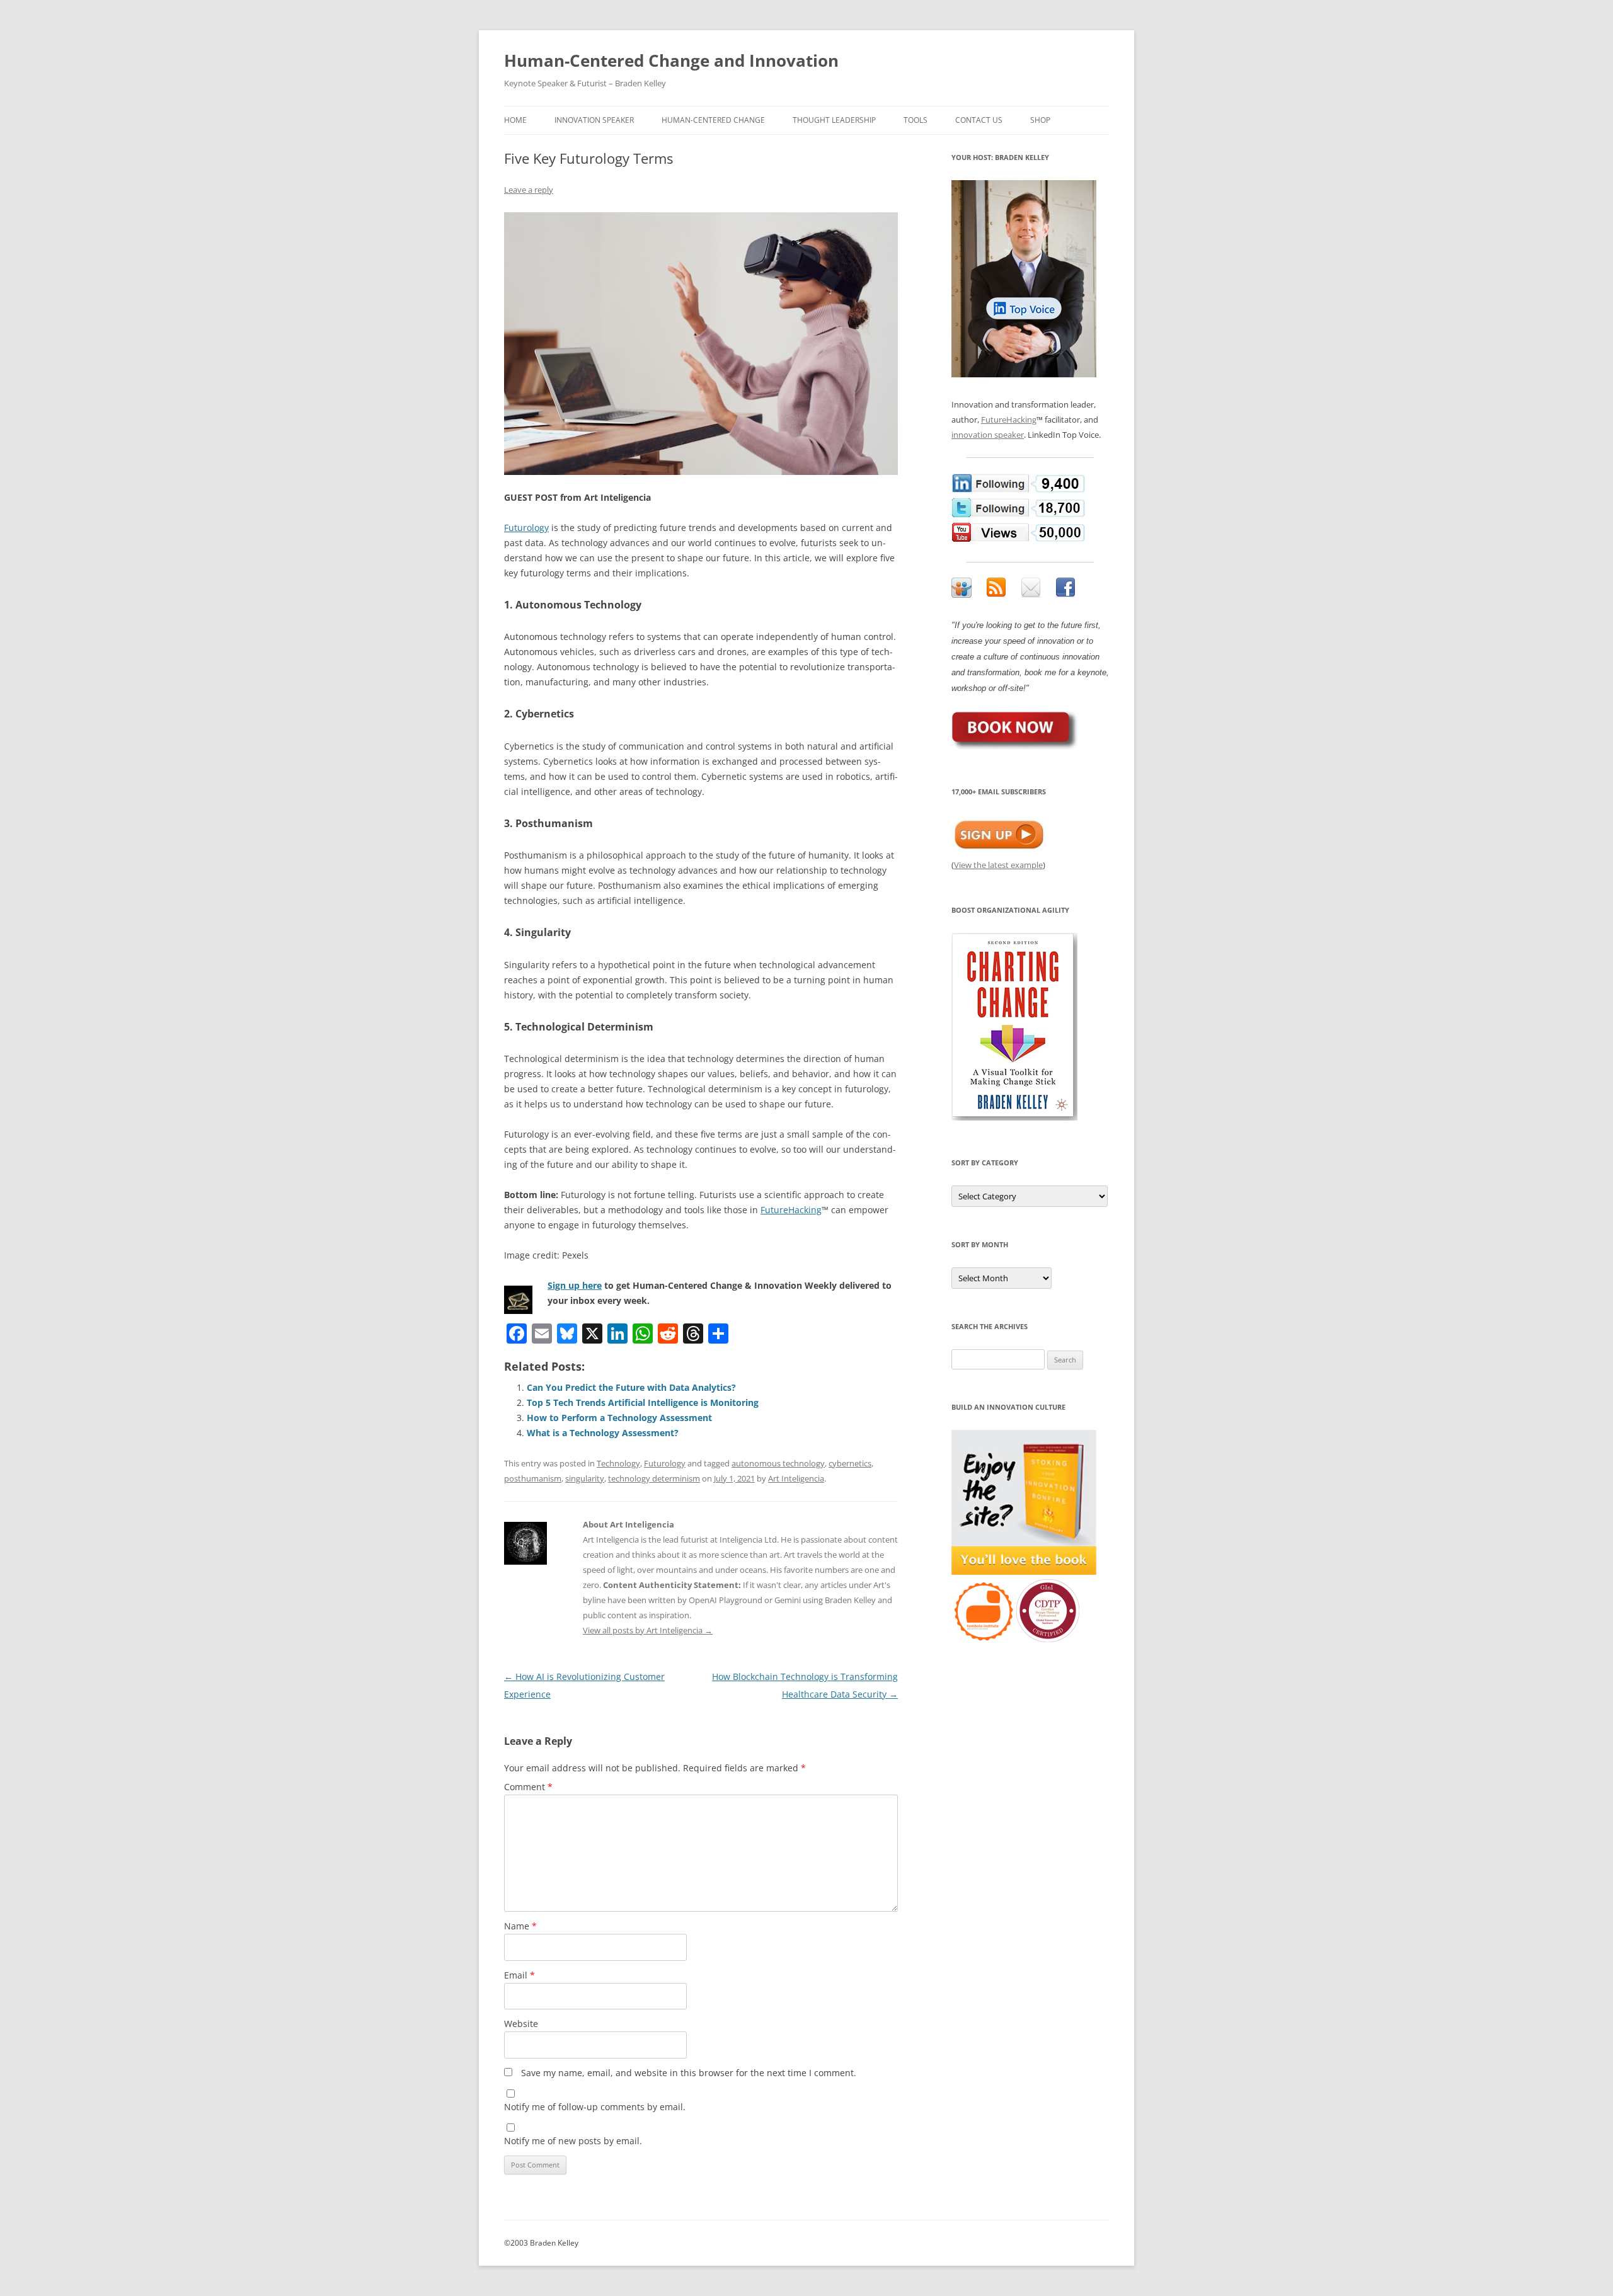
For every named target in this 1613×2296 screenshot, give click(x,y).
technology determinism (654, 1478)
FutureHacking (791, 1210)
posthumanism (533, 1478)
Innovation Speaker (594, 120)
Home (515, 120)
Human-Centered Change (713, 120)
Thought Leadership (834, 120)
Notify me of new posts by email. (573, 2141)
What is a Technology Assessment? (603, 1433)
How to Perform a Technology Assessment (619, 1418)
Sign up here (575, 1285)
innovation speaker (988, 435)
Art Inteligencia (796, 1478)
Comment (528, 1787)
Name (520, 1926)
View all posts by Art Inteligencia (648, 1630)
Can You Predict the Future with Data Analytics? (631, 1387)
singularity (585, 1478)
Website (521, 2024)
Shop (1040, 120)
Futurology (526, 528)
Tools (916, 120)
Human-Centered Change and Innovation (671, 60)
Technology (618, 1463)
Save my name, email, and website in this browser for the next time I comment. (689, 2073)
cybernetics (850, 1463)
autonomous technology (778, 1463)
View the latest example (998, 865)
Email (519, 1975)
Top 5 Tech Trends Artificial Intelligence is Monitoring (643, 1402)
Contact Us (979, 120)
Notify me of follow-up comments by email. (595, 2107)
